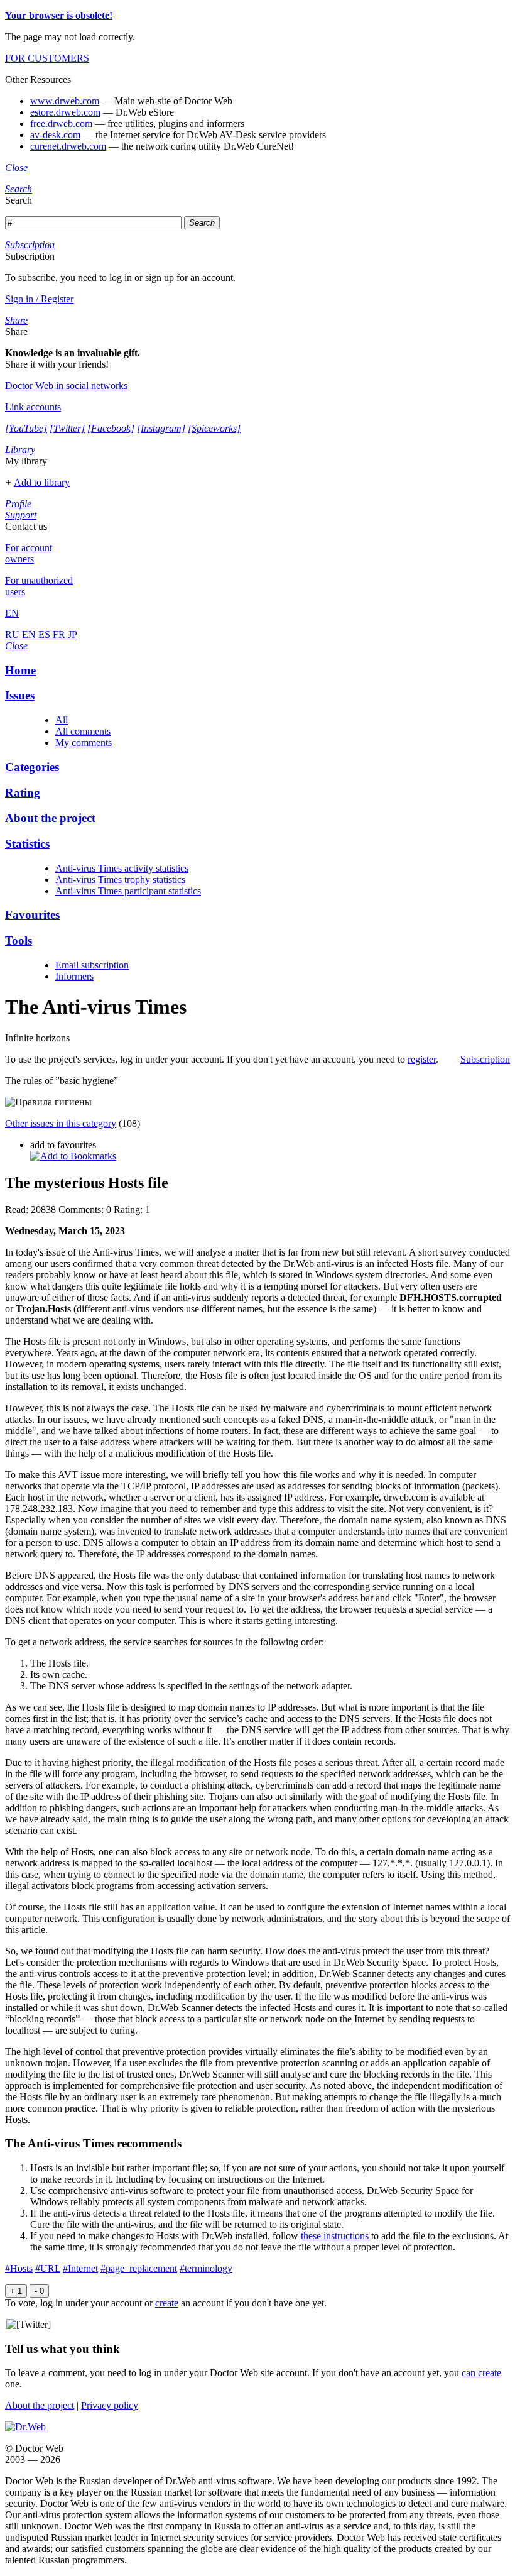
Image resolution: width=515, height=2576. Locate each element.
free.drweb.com (61, 123)
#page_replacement (139, 2268)
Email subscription (92, 965)
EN (30, 634)
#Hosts (19, 2268)
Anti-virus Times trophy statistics (120, 880)
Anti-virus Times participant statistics (128, 891)
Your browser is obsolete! (59, 15)
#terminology (206, 2268)
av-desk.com (55, 135)
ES (46, 634)
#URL (48, 2268)
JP (73, 634)
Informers (74, 976)
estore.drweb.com (65, 112)
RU (14, 634)
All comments (83, 731)
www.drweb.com (65, 101)
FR (60, 634)
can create (481, 2373)
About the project (40, 2405)
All (62, 720)
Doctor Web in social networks (66, 386)
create (167, 2303)
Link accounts (33, 407)
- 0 (39, 2291)
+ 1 (16, 2291)
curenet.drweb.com (68, 146)
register (422, 1059)
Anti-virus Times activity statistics (122, 868)
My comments (84, 743)
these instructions (335, 2236)
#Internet (80, 2268)
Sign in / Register (39, 299)
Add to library (42, 482)
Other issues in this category (61, 1123)
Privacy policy (110, 2405)
